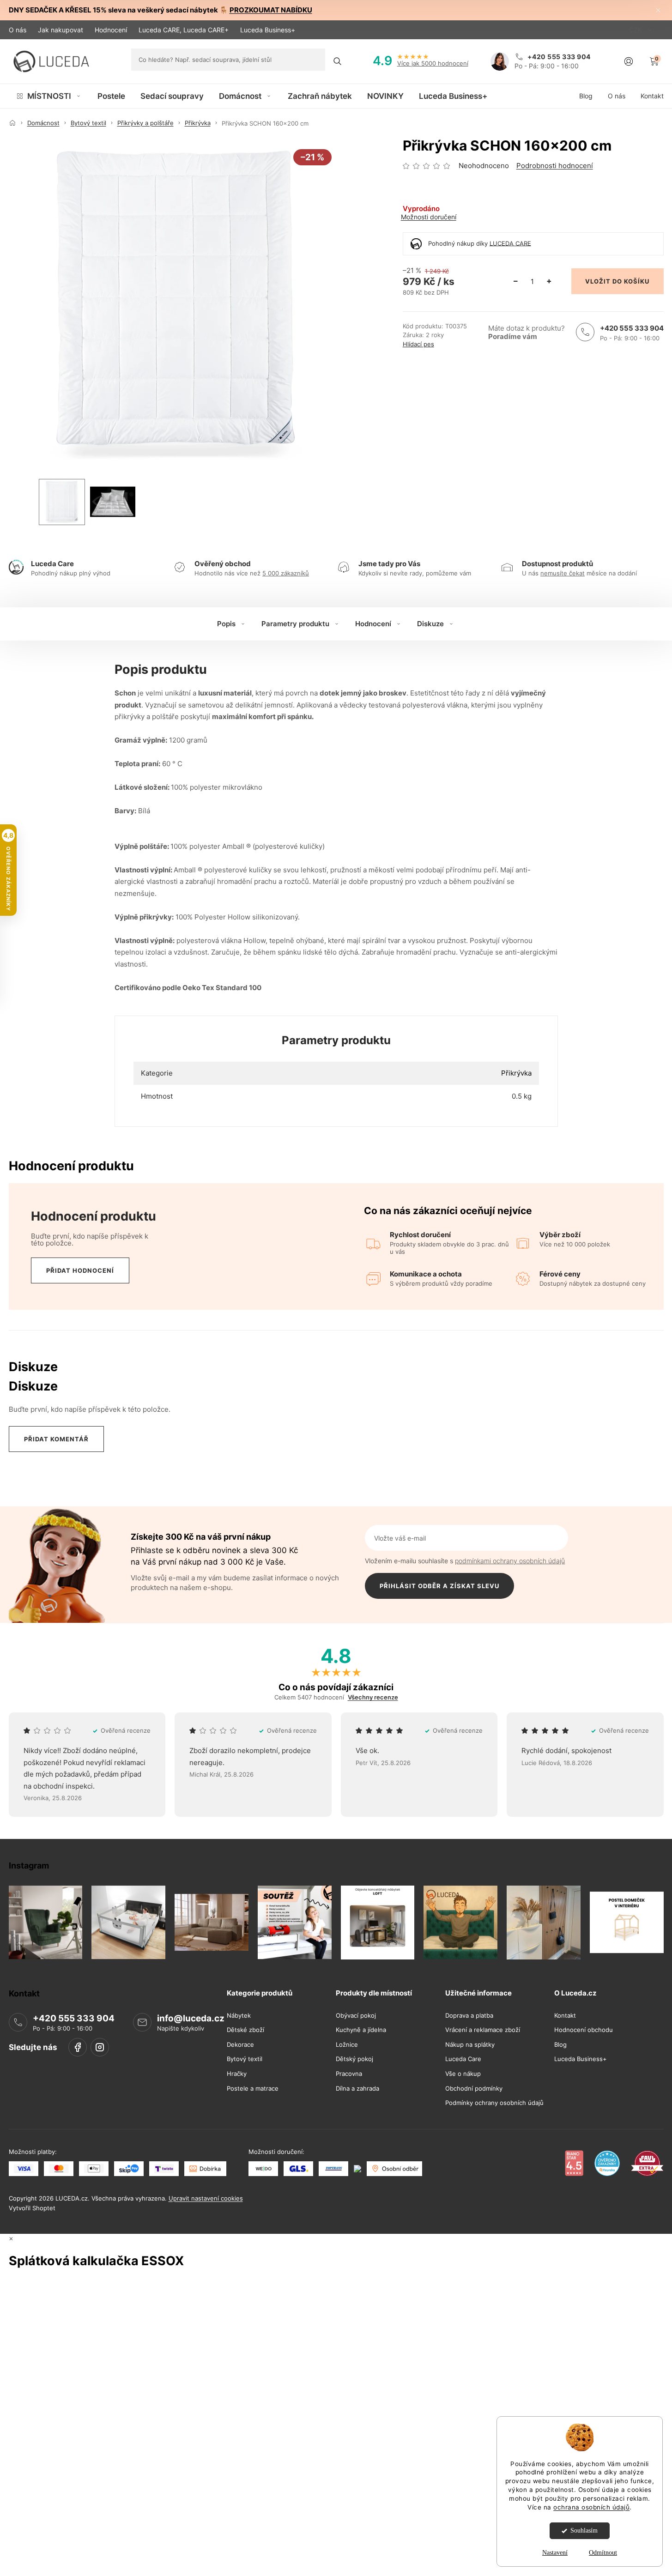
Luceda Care (463, 2059)
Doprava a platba (469, 2015)
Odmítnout (603, 2553)
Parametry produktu (295, 624)
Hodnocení (111, 30)
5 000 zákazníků (286, 573)
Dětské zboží (245, 2030)
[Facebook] (78, 2047)
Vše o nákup (463, 2074)
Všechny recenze (373, 1697)
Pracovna (349, 2074)
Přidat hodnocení (80, 1270)
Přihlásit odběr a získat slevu (439, 1586)
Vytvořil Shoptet (32, 2207)
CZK (636, 30)
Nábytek (239, 2015)
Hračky (237, 2074)
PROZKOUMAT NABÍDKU (271, 10)
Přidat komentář (56, 1439)
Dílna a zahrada (357, 2088)
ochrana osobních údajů (591, 2507)
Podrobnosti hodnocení (555, 166)
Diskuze (430, 624)
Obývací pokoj (356, 2015)
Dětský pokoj (354, 2059)
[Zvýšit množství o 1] (549, 281)
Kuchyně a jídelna (361, 2030)
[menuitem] (49, 96)
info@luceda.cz (191, 2018)
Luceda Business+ (268, 30)
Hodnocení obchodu (584, 2030)
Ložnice (347, 2044)
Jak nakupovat (61, 30)
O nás (18, 30)
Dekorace (240, 2044)
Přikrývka (516, 1073)
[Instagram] (100, 2047)
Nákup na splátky (470, 2044)
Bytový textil (245, 2059)
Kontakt (565, 2015)
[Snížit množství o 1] (516, 281)
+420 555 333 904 (632, 328)
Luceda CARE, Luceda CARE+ (184, 30)
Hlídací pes (418, 344)
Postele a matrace (253, 2088)
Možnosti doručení (429, 217)
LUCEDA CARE (510, 243)
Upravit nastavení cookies (206, 2198)
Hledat (338, 61)
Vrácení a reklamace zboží (483, 2030)
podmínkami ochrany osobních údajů (510, 1561)
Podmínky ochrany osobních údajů (494, 2103)
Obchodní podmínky (474, 2088)
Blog (560, 2044)
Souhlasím (584, 2531)
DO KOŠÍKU (631, 281)
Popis (226, 624)
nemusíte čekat (563, 573)
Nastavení (555, 2553)
